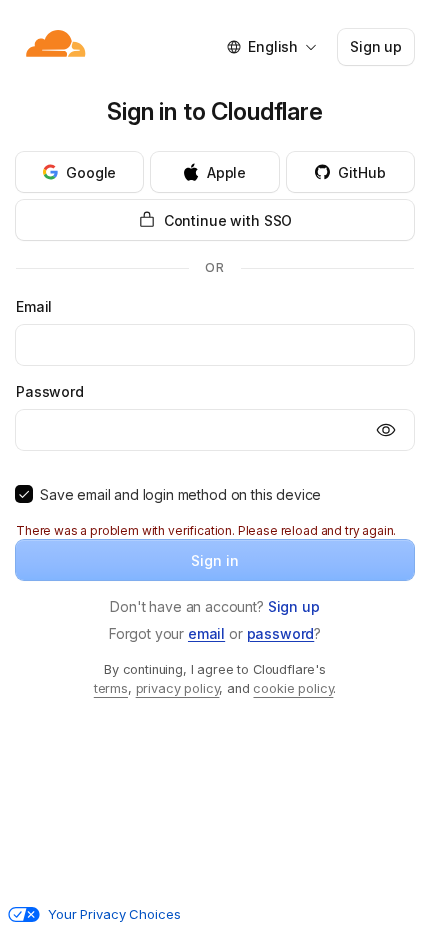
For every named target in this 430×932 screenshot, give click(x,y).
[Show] (386, 430)
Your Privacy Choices (114, 914)
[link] (294, 606)
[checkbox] (24, 494)
